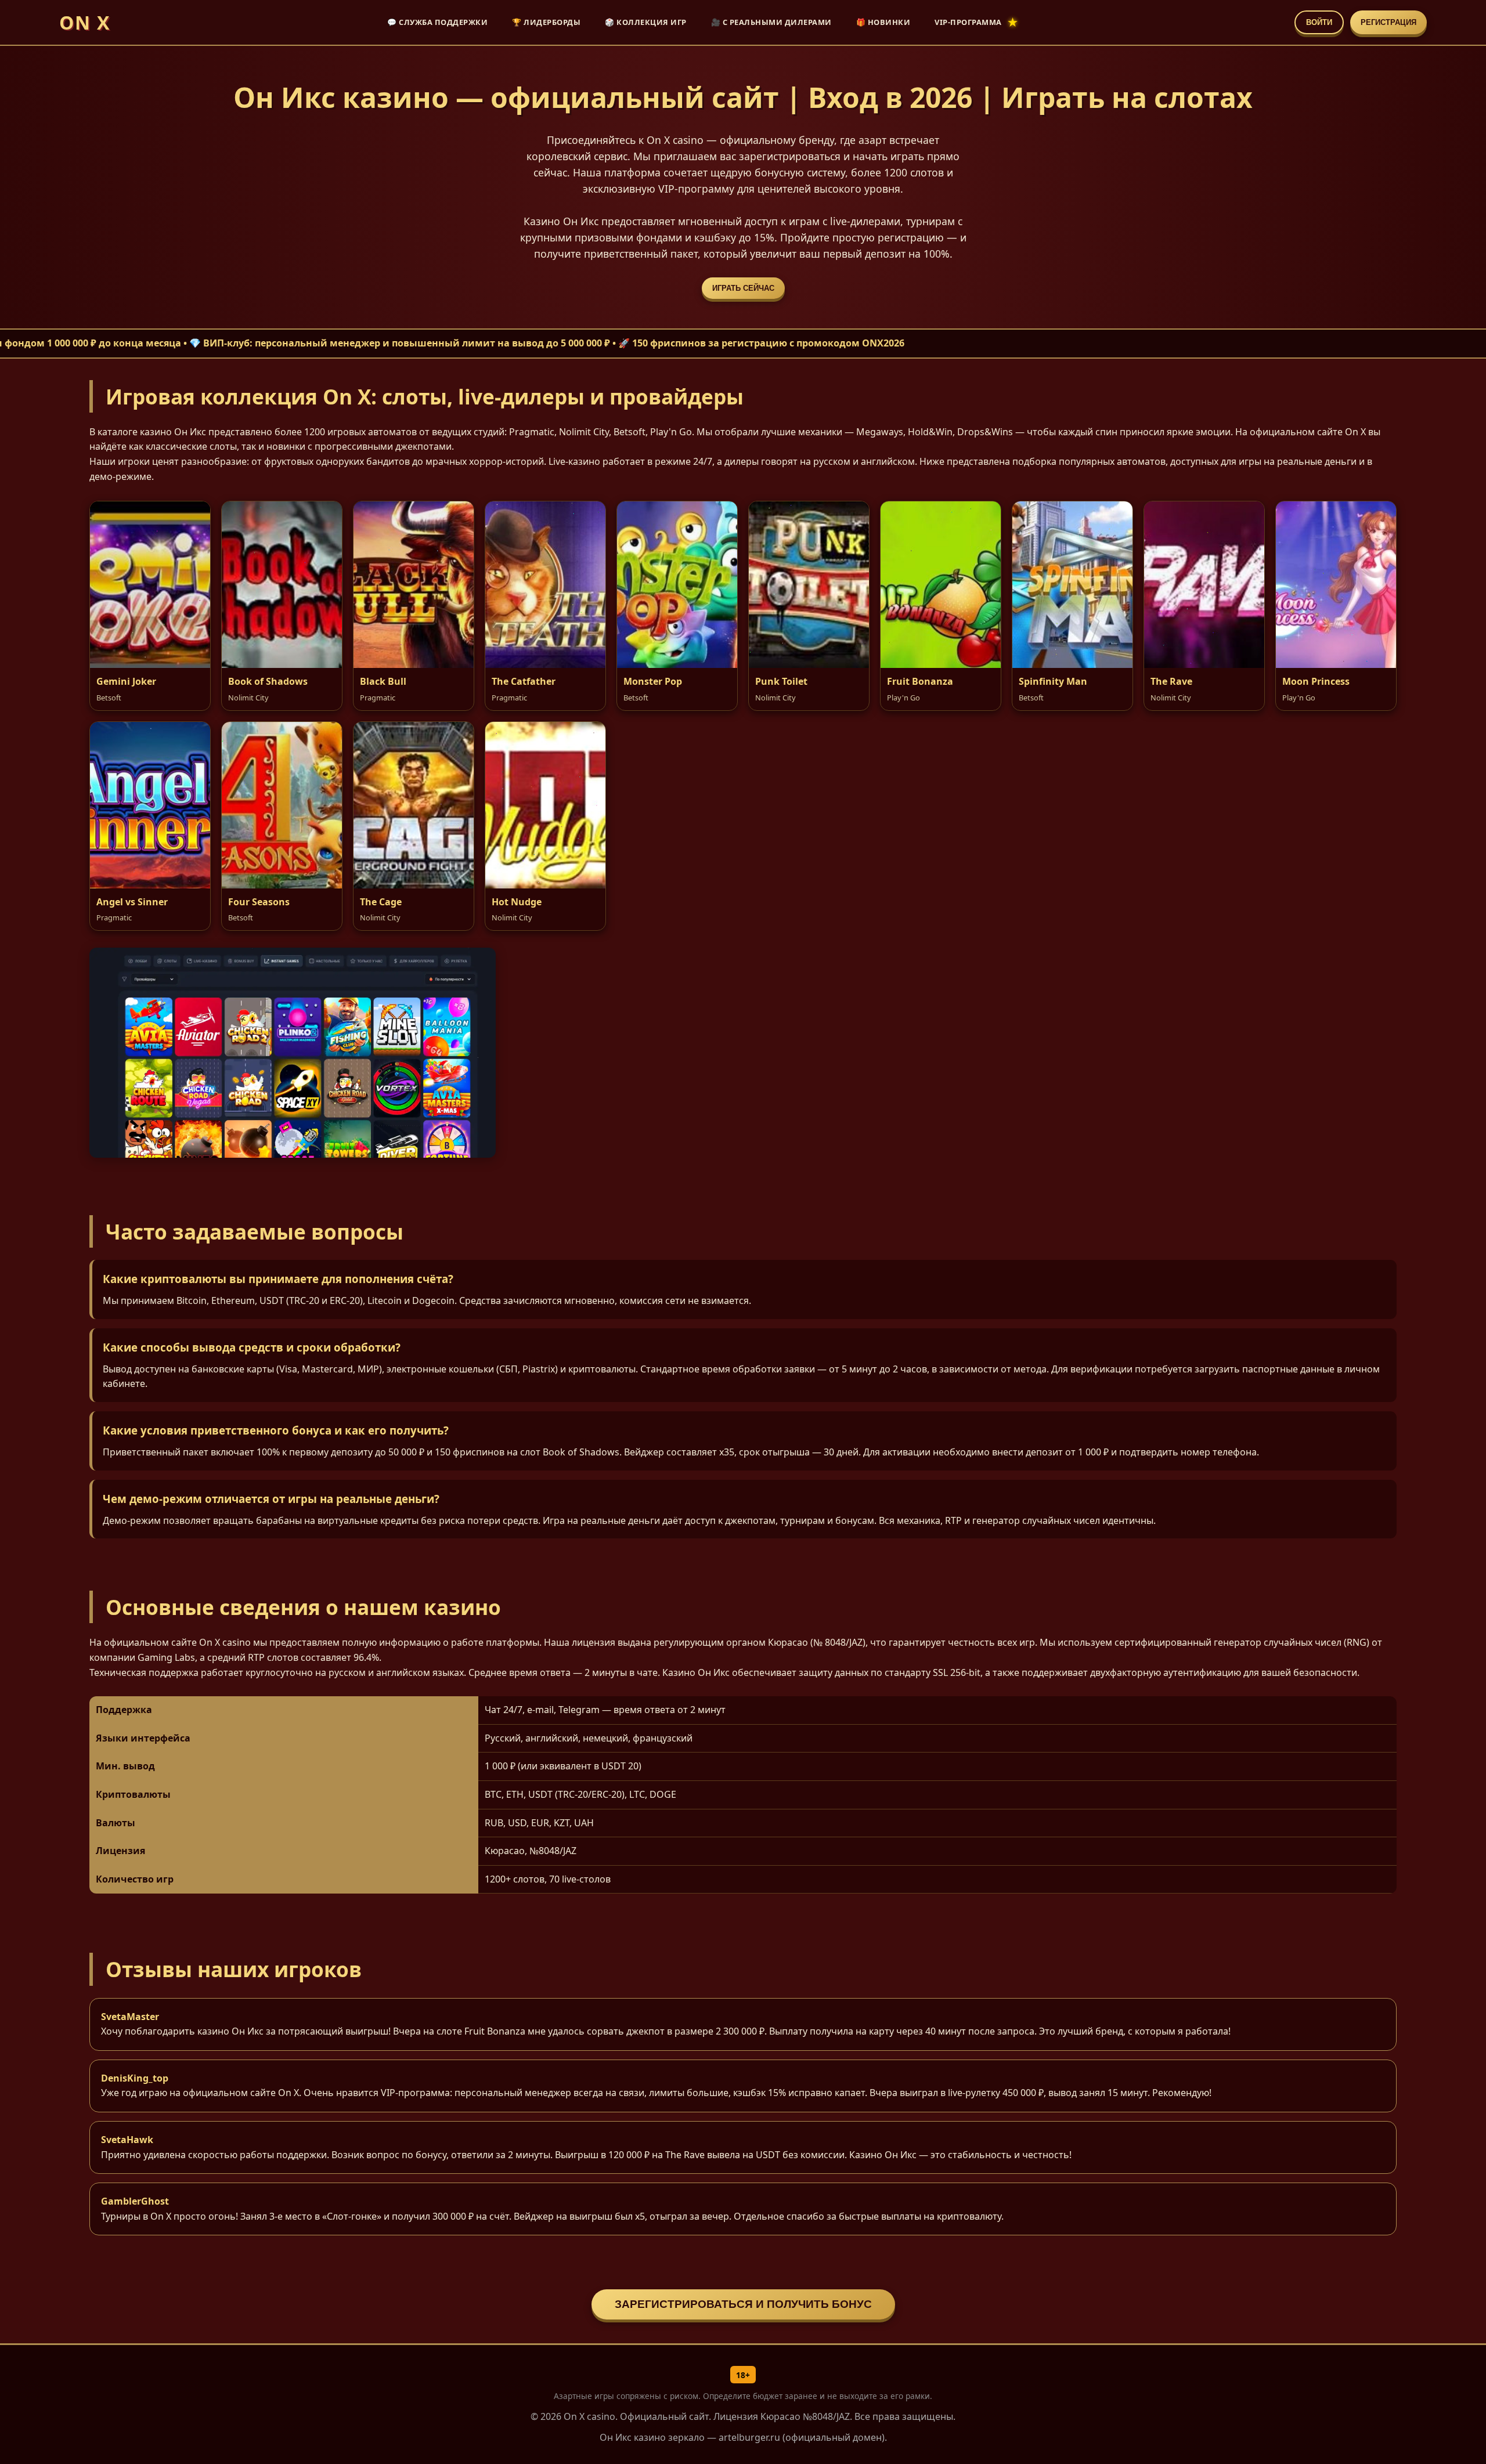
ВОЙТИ (1319, 22)
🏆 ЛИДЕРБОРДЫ (546, 22)
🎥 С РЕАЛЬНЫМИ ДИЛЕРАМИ (771, 22)
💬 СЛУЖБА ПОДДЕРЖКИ (437, 22)
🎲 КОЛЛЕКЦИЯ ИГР (646, 22)
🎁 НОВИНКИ (883, 22)
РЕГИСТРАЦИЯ (1388, 22)
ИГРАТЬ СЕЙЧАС (743, 288)
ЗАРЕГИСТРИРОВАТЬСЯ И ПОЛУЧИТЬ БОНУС (743, 2304)
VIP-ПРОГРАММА (968, 22)
